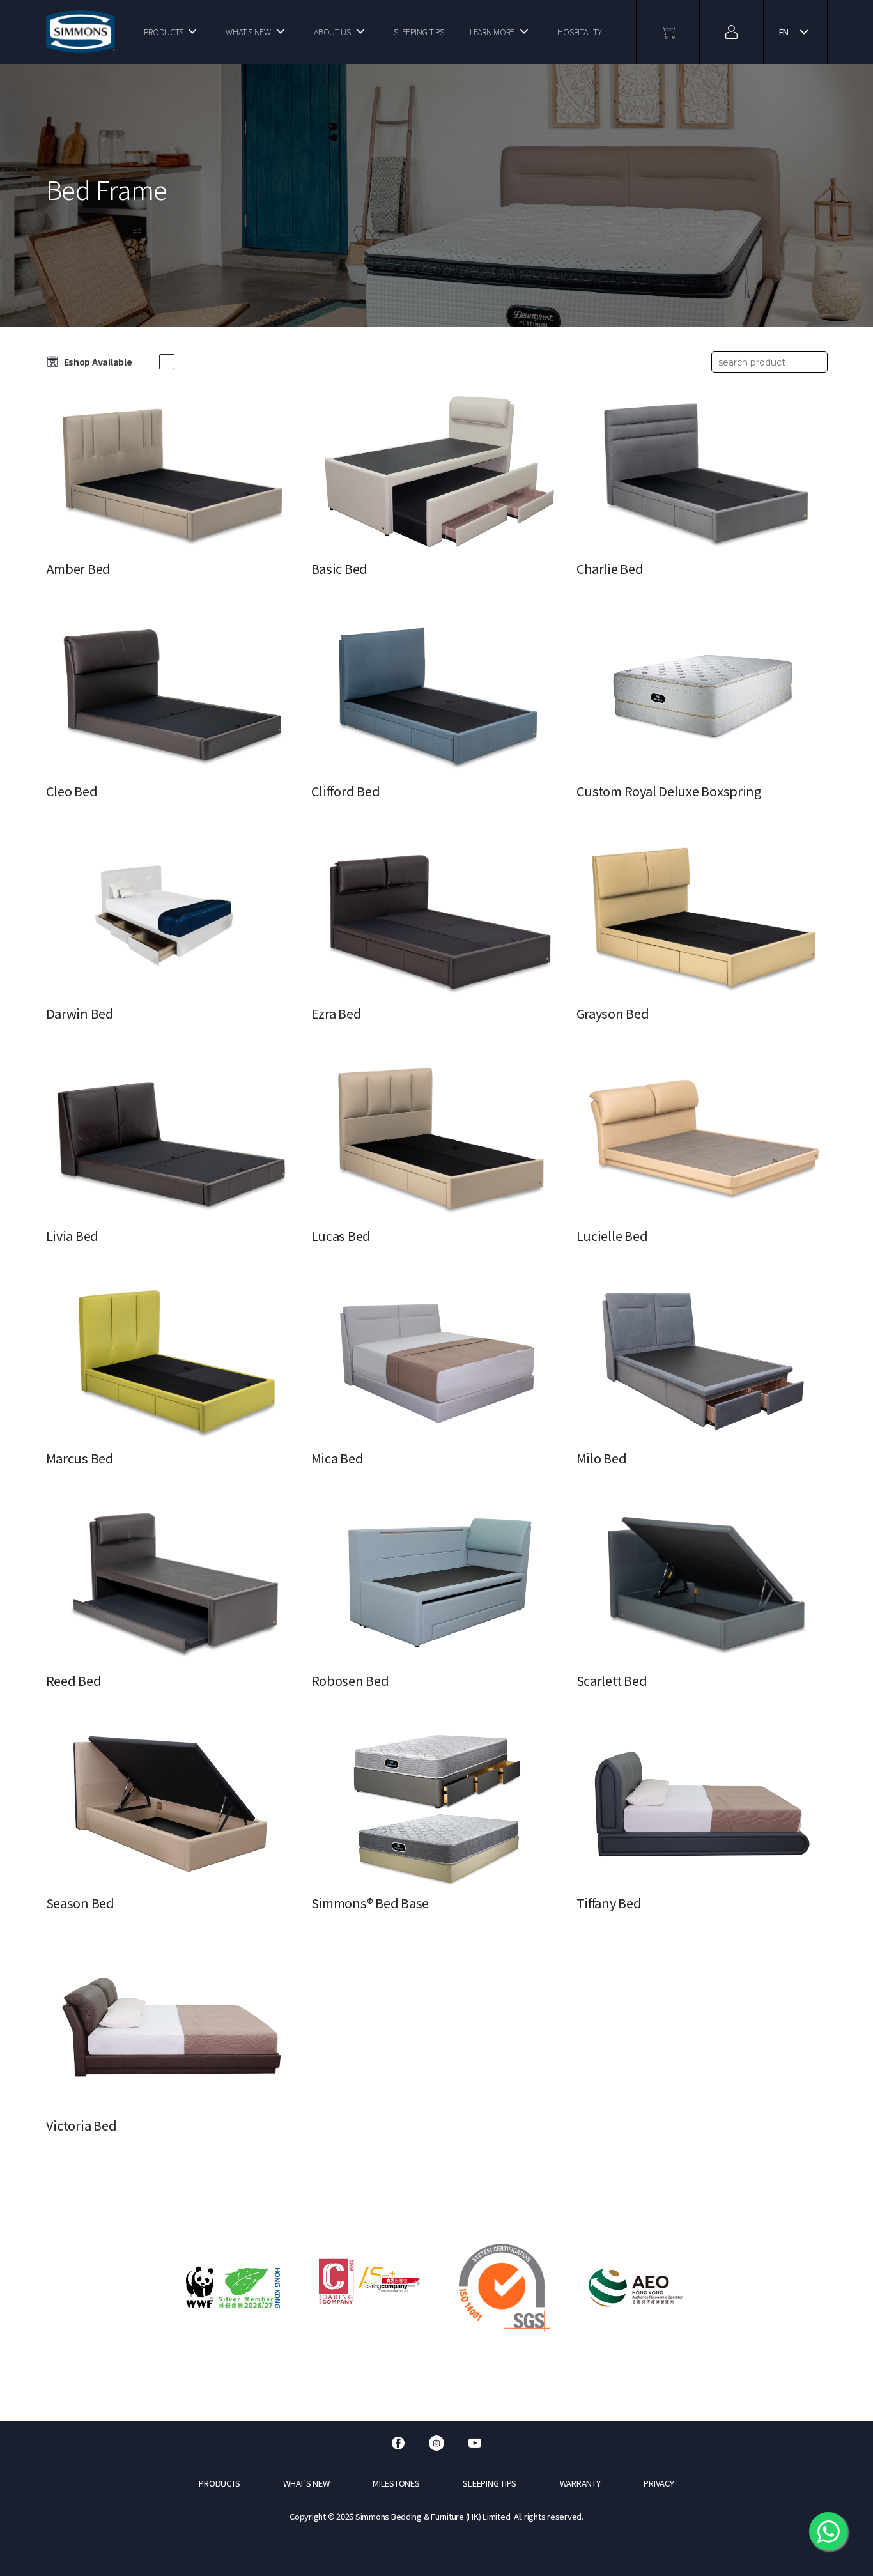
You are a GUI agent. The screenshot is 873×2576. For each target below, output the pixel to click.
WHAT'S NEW (248, 32)
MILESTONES (396, 2483)
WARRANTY (580, 2483)
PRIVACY (659, 2483)
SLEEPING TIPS (419, 32)
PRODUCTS (163, 32)
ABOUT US (332, 32)
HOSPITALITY (579, 32)
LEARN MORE (492, 32)
